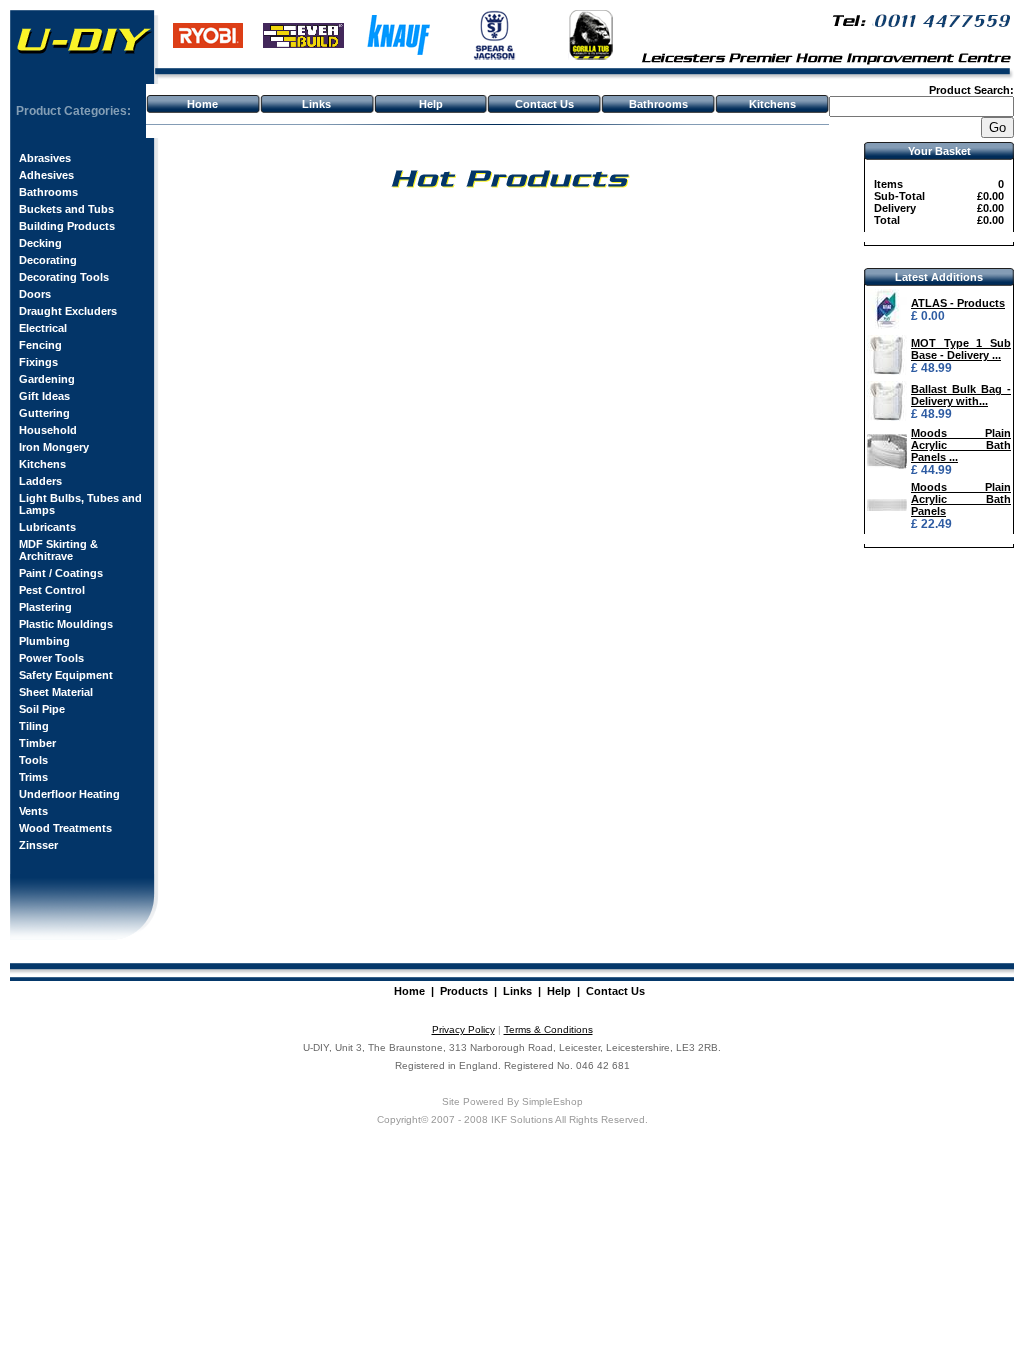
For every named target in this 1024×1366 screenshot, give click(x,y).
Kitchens (772, 104)
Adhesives (46, 175)
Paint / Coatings (61, 573)
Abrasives (45, 158)
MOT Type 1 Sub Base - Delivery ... (961, 349)
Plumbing (44, 641)
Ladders (40, 481)
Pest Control (52, 590)
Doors (35, 294)
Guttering (44, 413)
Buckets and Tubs (66, 209)
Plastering (45, 607)
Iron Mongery (54, 447)
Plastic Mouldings (66, 624)
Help (431, 104)
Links (316, 104)
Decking (40, 243)
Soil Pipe (42, 709)
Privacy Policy (463, 1029)
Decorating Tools (64, 277)
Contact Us (544, 104)
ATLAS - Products (958, 303)
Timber (37, 743)
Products (464, 991)
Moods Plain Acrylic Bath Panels (961, 499)
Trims (33, 777)
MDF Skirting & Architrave (58, 550)
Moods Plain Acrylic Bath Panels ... (961, 445)
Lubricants (47, 527)
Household (48, 430)
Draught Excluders (68, 311)
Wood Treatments (65, 828)
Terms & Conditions (548, 1029)
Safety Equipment (66, 675)
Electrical (43, 328)
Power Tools (51, 658)
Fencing (40, 345)
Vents (33, 811)
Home (202, 104)
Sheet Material (56, 692)
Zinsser (38, 845)
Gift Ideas (44, 396)
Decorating (48, 260)
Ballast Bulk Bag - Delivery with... (961, 395)
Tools (33, 760)
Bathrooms (658, 104)
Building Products (67, 226)
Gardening (47, 379)
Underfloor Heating (69, 794)
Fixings (38, 362)
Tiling (34, 726)
